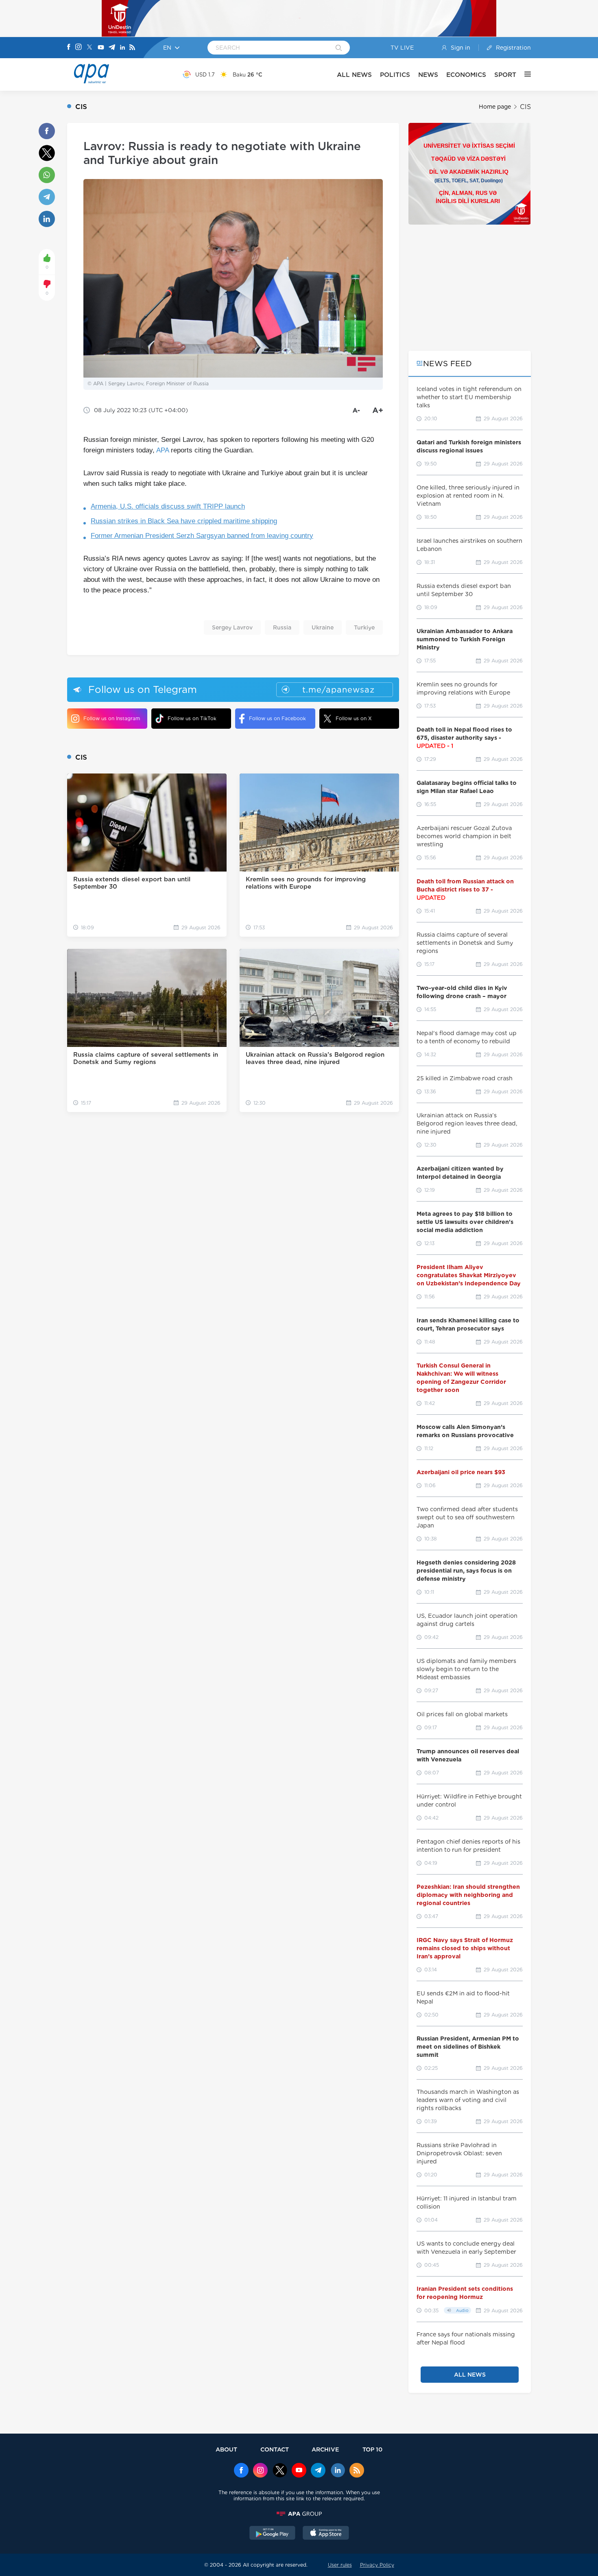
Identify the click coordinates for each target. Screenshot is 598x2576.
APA (163, 450)
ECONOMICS (466, 75)
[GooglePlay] (273, 2534)
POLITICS (395, 75)
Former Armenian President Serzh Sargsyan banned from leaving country (202, 536)
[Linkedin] (122, 48)
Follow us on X (354, 718)
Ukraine (323, 627)
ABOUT (226, 2449)
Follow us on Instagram (112, 718)
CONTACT (275, 2449)
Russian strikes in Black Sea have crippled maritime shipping (184, 521)
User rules (340, 2565)
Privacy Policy (377, 2565)
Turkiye (364, 627)
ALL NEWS (354, 75)
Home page (495, 107)
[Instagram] (79, 48)
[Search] (339, 48)
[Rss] (132, 48)
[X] (89, 48)
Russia (282, 627)
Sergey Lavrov (232, 627)
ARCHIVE (325, 2449)
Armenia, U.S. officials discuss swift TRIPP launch (168, 506)
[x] (280, 2471)
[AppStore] (326, 2534)
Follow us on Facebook (277, 718)
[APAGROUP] (299, 2514)
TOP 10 (372, 2449)
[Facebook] (69, 48)
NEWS (428, 75)
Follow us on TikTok (192, 718)
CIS (525, 107)
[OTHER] (524, 74)
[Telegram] (112, 48)
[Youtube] (101, 48)
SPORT (505, 75)
